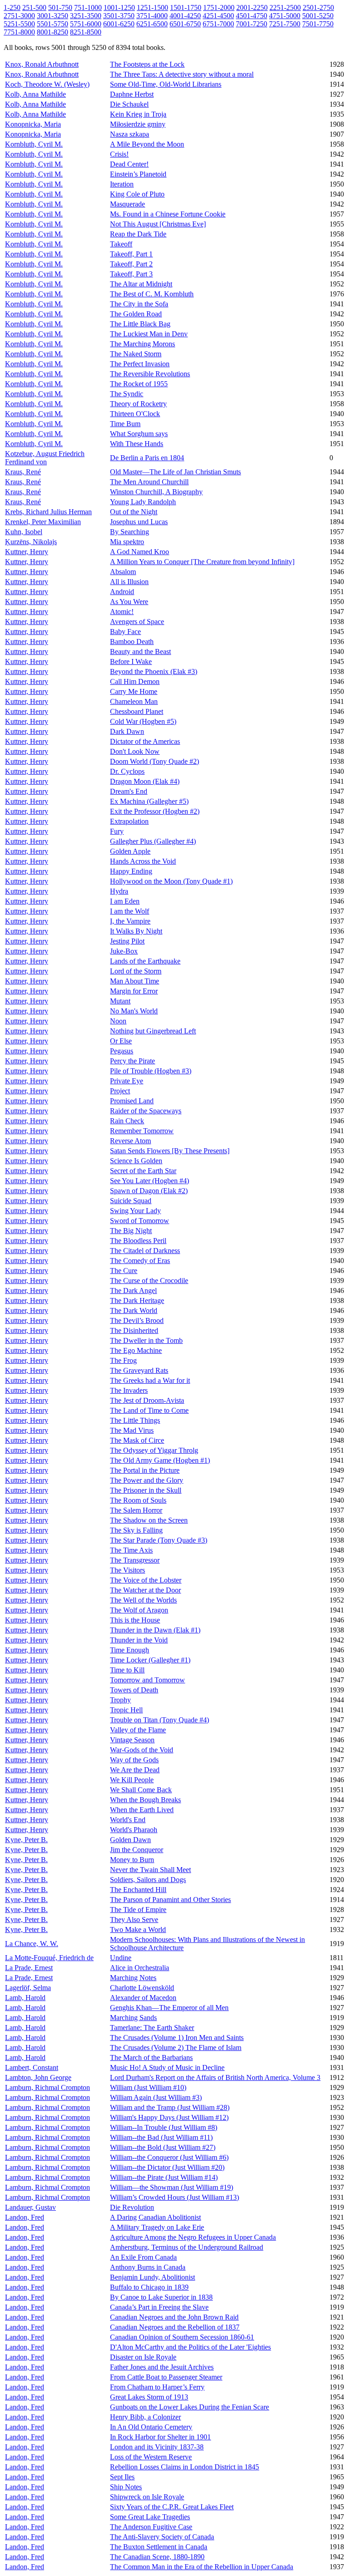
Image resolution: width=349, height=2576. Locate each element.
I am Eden (125, 901)
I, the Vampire (130, 921)
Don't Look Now (135, 751)
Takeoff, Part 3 (131, 274)
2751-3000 (19, 16)
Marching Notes (133, 1978)
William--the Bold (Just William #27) (163, 2147)
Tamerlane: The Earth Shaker (152, 2028)
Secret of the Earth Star (143, 1171)
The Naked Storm (136, 354)
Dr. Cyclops (127, 771)
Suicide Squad (131, 1201)
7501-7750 (318, 24)
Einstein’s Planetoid (138, 174)
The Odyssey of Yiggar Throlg (154, 1450)
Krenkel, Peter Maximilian (43, 522)
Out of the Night (134, 512)
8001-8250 (52, 32)
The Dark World (134, 1310)
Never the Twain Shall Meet (150, 1870)
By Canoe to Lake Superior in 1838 (161, 2297)
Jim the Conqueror (137, 1850)
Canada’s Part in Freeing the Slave (159, 2307)
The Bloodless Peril (138, 1241)
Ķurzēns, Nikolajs (31, 542)
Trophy (120, 1700)
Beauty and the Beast (140, 651)
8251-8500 (86, 32)
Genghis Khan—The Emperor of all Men (169, 2008)
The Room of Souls (138, 1500)
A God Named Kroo (140, 552)
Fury (117, 831)
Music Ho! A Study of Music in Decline (167, 2067)
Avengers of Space (137, 622)
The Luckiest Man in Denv (149, 334)
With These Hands (137, 444)
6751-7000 (218, 24)
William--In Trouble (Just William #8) (164, 2127)
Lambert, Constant (32, 2067)
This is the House (135, 1620)
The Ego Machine (136, 1350)
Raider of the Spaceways (146, 1111)
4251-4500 (218, 16)
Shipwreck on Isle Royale (147, 2497)
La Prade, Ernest (29, 1968)
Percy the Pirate (132, 1061)
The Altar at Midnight (141, 284)
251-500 (34, 7)
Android (122, 592)
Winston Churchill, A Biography (156, 492)
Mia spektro (127, 542)
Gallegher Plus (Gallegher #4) (153, 841)
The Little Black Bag (140, 324)
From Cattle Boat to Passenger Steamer (166, 2377)
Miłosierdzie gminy (138, 124)
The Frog (123, 1360)
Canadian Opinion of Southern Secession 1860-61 (182, 2337)
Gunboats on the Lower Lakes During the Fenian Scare (189, 2407)
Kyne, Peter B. (26, 1840)
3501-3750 (119, 16)
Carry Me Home (134, 691)
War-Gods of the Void (142, 1750)
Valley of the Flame (138, 1730)
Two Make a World (138, 1930)
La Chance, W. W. (32, 1944)
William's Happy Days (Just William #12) (169, 2117)
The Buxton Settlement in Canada (159, 2547)
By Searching (130, 532)
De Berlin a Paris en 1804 (147, 458)
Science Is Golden (136, 1161)
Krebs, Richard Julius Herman (48, 512)
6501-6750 (185, 24)
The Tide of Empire (138, 1910)
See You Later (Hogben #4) (150, 1181)
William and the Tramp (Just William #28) (170, 2107)
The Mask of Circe (137, 1440)
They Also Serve (134, 1920)
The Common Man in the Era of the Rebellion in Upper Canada (202, 2567)
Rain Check (127, 1121)
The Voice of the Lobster (146, 1580)
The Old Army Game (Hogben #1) (160, 1460)
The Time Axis (131, 1550)
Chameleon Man (134, 701)
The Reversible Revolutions (150, 374)
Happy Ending (131, 871)
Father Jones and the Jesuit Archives (162, 2367)
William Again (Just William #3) (156, 2097)
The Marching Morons (142, 344)
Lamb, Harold (25, 1998)
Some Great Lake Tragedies (150, 2517)
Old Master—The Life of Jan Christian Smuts (175, 472)
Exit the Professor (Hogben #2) (155, 811)
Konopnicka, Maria (33, 124)
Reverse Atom (130, 1141)
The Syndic (127, 394)
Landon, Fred (25, 2217)
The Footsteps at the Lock (147, 64)
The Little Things (135, 1420)
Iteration (122, 184)
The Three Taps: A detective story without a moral (182, 74)
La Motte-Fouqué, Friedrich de (49, 1958)
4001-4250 (185, 16)
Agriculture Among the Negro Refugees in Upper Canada (193, 2237)
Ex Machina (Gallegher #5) (149, 801)
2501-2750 (318, 7)
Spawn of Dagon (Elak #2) (149, 1191)
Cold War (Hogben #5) (143, 721)
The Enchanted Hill (138, 1890)
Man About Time (135, 981)
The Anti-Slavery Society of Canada (162, 2537)
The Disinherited (134, 1330)
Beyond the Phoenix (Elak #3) (154, 671)
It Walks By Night (136, 931)
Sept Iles (122, 2477)
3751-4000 (152, 16)
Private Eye (127, 1081)
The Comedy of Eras (140, 1261)
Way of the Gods (134, 1760)
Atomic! (122, 612)
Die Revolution (132, 2207)
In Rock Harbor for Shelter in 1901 (160, 2437)
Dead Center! (129, 164)
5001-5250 (318, 16)
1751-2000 (219, 7)
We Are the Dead (135, 1770)
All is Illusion (129, 582)
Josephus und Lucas (139, 522)
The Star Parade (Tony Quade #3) (159, 1540)
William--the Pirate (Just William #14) (164, 2177)
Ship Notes (126, 2487)
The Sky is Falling (136, 1530)
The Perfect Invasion (140, 364)
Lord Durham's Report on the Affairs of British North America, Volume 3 (215, 2077)
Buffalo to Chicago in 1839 (149, 2287)
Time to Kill (127, 1670)
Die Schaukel (129, 104)
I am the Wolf (130, 911)
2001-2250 (252, 7)
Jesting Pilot (127, 941)
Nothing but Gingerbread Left (153, 1031)
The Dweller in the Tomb (146, 1340)
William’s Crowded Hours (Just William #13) (174, 2197)
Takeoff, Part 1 (131, 254)
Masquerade (127, 204)
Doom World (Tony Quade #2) (155, 761)
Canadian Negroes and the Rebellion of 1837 (175, 2327)
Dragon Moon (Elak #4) (145, 781)
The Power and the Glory (147, 1480)
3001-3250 (52, 16)
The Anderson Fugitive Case (151, 2527)
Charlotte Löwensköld (142, 1988)
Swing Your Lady (135, 1211)
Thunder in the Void (139, 1640)
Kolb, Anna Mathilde (35, 94)
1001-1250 (119, 7)
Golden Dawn (130, 1840)
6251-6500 (152, 24)
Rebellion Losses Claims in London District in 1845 (184, 2467)
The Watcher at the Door (145, 1590)
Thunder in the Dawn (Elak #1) (155, 1630)
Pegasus (122, 1051)
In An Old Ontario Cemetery (151, 2427)
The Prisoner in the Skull (146, 1490)
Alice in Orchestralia (140, 1968)
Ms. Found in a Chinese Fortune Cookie (168, 214)
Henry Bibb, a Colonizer (145, 2417)
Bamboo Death (132, 642)
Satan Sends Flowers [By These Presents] (170, 1151)
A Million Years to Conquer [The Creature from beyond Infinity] (202, 562)
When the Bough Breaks (145, 1800)
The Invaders (129, 1390)
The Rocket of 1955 (139, 384)
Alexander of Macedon (143, 1998)
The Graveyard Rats (139, 1370)
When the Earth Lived (142, 1810)
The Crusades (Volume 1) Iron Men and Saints (177, 2038)
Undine (121, 1958)
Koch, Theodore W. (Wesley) (47, 84)
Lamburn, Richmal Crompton (47, 2087)
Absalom (123, 572)
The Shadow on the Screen (149, 1520)
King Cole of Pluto (137, 194)
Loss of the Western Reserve (151, 2457)
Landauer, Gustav (30, 2207)
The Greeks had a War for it (150, 1380)
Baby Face (125, 632)
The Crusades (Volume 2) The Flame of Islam (176, 2048)
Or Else (121, 1041)
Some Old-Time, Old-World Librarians (166, 84)
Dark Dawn (127, 731)
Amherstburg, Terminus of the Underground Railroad (187, 2247)
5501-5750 (52, 24)
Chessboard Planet (137, 711)
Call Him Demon (135, 681)
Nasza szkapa (130, 134)
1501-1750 (186, 7)
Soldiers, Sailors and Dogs (148, 1880)
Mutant (120, 1001)
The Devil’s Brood (137, 1320)
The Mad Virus (132, 1430)
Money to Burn (132, 1860)
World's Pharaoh (134, 1830)
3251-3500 (86, 16)
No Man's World (134, 1011)
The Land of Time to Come (149, 1410)
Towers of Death (134, 1690)
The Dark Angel (133, 1290)
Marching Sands (133, 2018)
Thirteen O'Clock (135, 414)
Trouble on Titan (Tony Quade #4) (160, 1720)
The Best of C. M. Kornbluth (152, 294)
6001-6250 (119, 24)
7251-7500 (285, 24)
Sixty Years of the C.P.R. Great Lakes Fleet (172, 2507)
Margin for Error (134, 991)
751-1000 (88, 7)
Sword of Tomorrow (140, 1221)
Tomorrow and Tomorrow (147, 1680)
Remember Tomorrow (142, 1131)
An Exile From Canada (143, 2257)
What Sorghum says (139, 434)
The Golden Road (136, 314)
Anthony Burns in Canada (148, 2267)
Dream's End (129, 791)
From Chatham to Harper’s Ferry (157, 2387)
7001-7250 (252, 24)
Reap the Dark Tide (138, 234)
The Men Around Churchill (149, 482)
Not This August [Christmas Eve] (158, 224)
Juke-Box (124, 951)
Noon (118, 1021)
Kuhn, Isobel (24, 532)
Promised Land (132, 1101)
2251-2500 (285, 7)
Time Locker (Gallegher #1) (150, 1660)
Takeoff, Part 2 (131, 264)
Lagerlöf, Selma (28, 1988)
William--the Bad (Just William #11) (161, 2137)
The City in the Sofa (139, 304)
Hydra (119, 891)
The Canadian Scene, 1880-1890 (157, 2557)
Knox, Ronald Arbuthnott (42, 64)
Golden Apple (130, 851)
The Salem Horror (136, 1510)
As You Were (129, 602)
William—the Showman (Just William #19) (172, 2187)
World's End (128, 1820)
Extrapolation (129, 821)
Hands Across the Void (143, 861)
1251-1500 (152, 7)
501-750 (60, 7)
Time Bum (125, 424)
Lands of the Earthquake (145, 961)
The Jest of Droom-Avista (147, 1400)
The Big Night (131, 1231)
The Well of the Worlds (143, 1600)
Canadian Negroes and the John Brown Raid (174, 2317)
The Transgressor (135, 1560)
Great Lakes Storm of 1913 (149, 2397)
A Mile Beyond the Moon (147, 144)
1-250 (12, 7)
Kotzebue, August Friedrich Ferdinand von (45, 458)
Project (120, 1091)
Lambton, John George (38, 2077)
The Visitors (127, 1570)
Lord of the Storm (136, 971)
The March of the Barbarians (151, 2057)
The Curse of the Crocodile (149, 1281)
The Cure (124, 1271)
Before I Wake (131, 661)
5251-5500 (19, 24)
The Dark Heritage (137, 1300)
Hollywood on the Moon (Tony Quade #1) (171, 881)
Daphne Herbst (132, 94)
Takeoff (121, 244)
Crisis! (119, 154)
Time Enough (130, 1650)
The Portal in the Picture (145, 1470)
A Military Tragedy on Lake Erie (157, 2227)
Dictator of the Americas (145, 741)
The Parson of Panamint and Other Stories (170, 1900)
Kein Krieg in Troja (138, 114)
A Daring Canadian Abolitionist (155, 2217)
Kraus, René (23, 472)
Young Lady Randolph (143, 502)
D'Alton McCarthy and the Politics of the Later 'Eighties (190, 2347)
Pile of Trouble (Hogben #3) (151, 1071)
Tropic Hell (126, 1710)
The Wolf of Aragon (139, 1610)
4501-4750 (252, 16)
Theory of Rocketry (138, 404)
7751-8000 (19, 32)
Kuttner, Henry (27, 552)
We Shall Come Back (141, 1790)
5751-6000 (86, 24)
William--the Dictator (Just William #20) (167, 2167)
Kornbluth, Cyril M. (34, 144)
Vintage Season (132, 1740)
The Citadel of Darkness (145, 1251)
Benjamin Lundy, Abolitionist (152, 2277)
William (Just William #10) (148, 2087)
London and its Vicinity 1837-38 (157, 2447)
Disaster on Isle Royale (143, 2357)
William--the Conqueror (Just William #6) (169, 2157)
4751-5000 (285, 16)
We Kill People (132, 1780)
